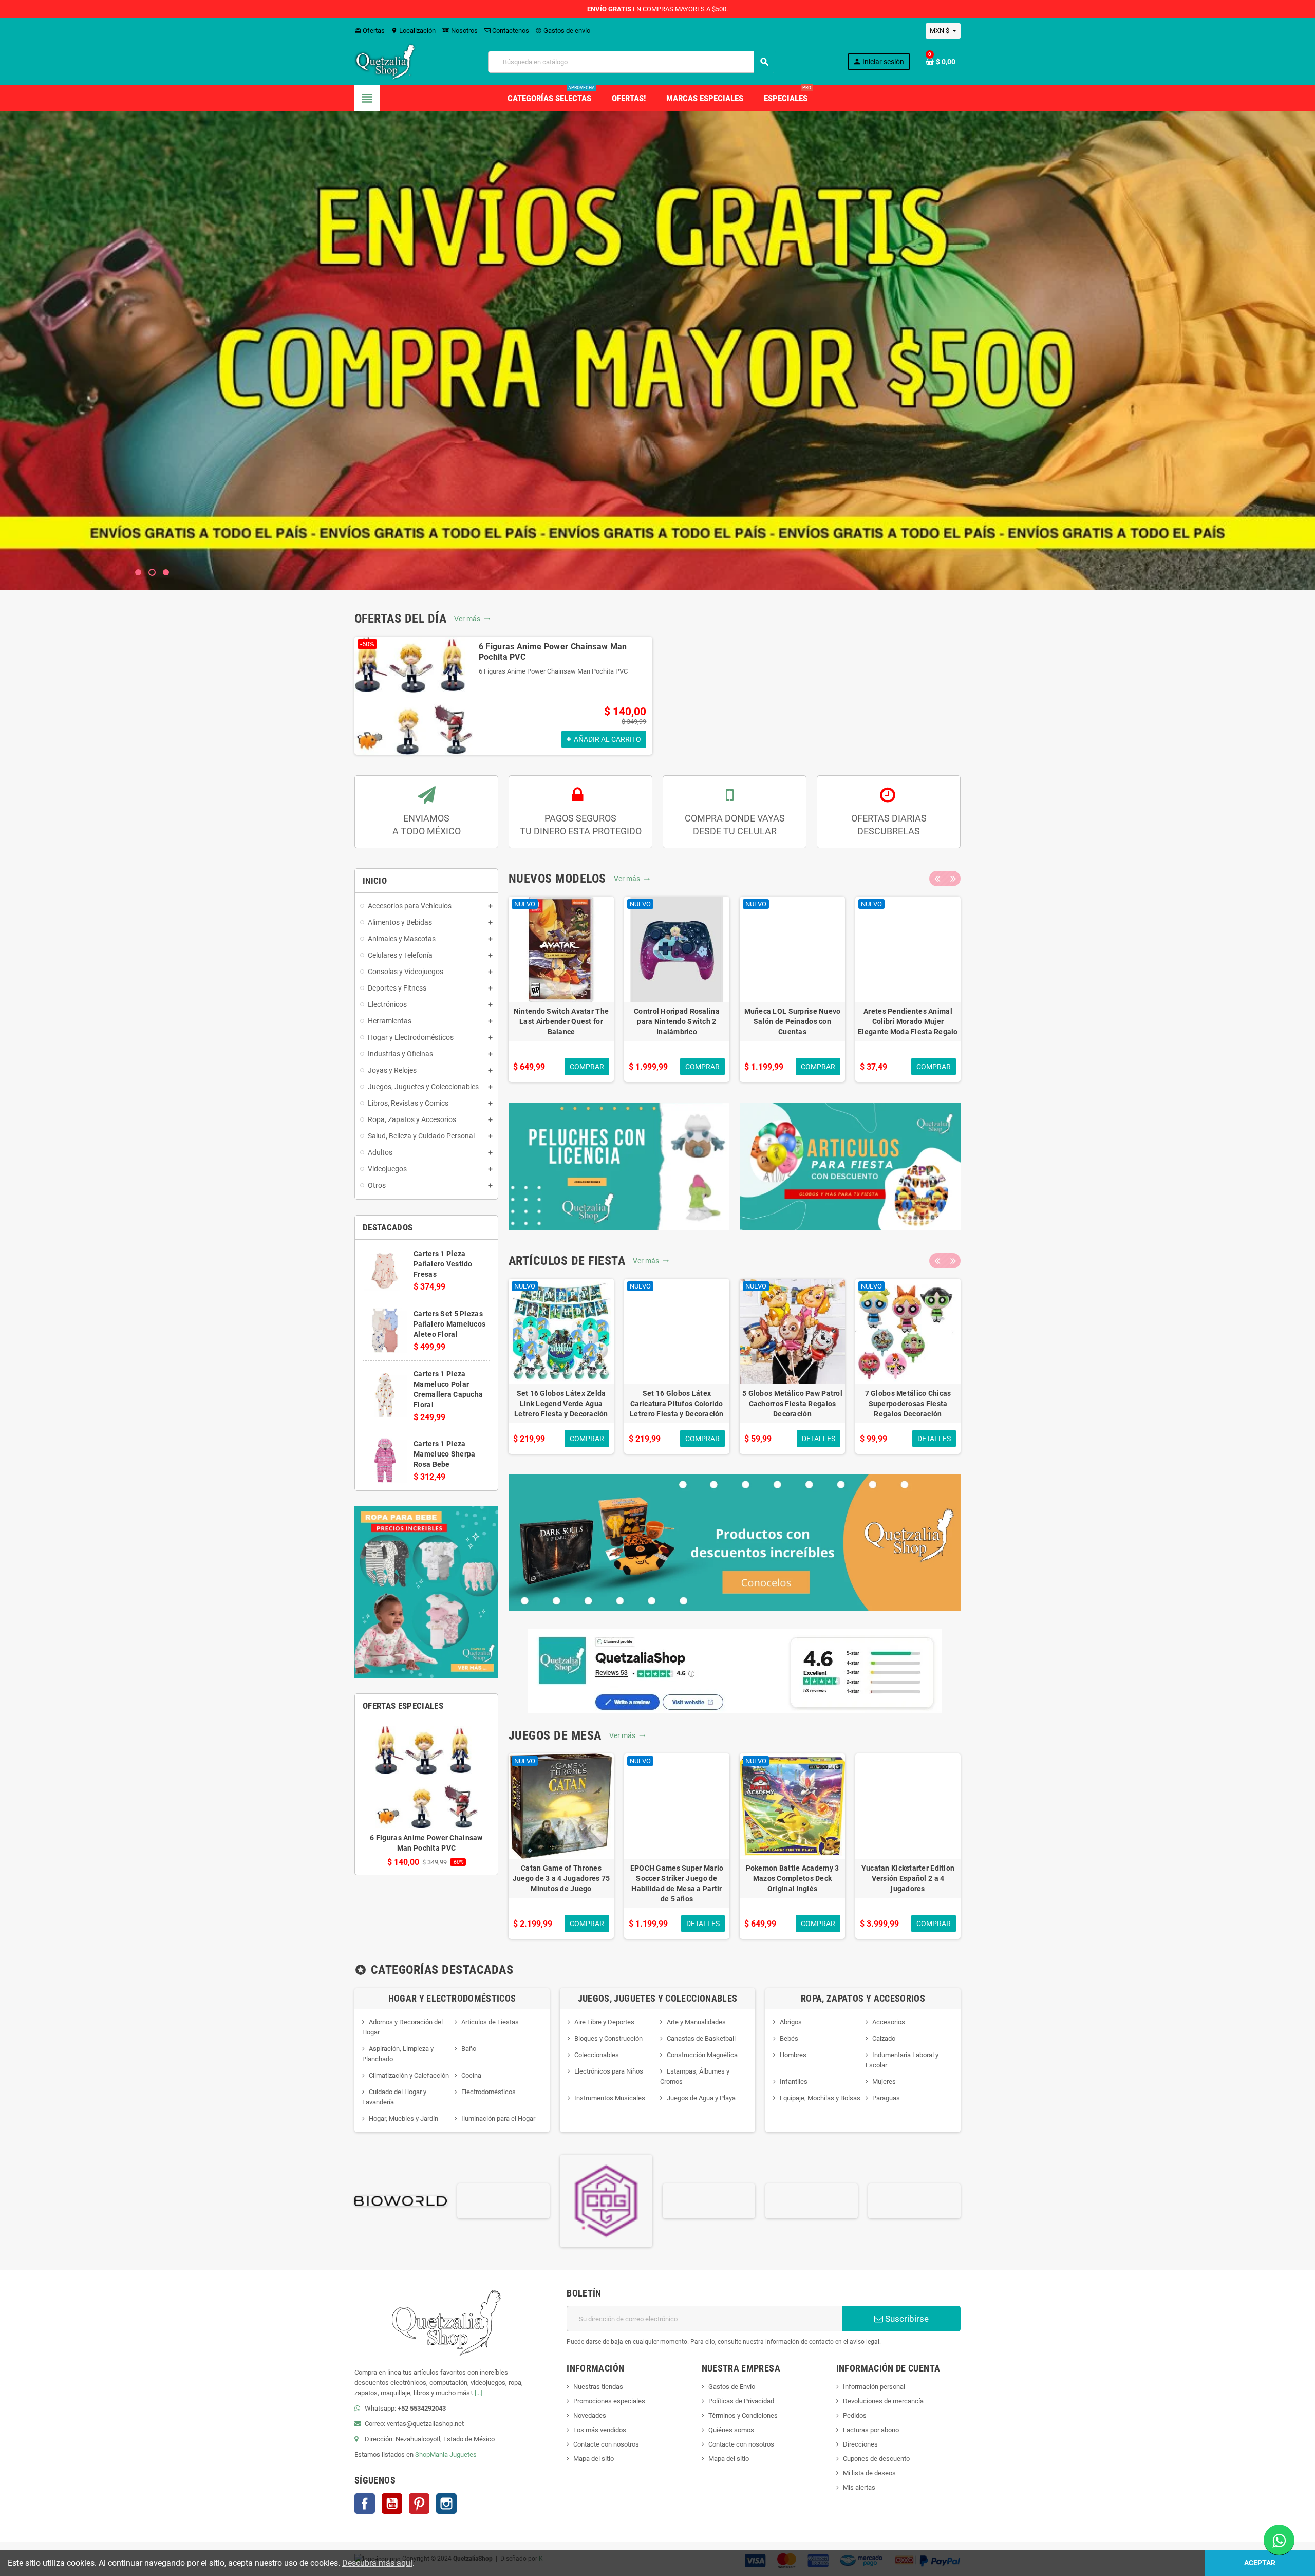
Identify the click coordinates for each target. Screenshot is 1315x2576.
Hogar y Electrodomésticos (452, 1998)
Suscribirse (906, 2319)
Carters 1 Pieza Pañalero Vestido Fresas (443, 1264)
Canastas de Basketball (701, 2038)
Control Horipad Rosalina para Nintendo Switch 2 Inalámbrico (677, 1021)
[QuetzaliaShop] (385, 61)
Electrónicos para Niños (609, 2071)
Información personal (874, 2387)
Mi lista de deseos (869, 2473)
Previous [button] (937, 879)
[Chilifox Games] (401, 2200)
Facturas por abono (871, 2430)
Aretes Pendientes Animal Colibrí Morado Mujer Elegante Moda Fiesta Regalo (908, 1021)
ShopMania (431, 2454)
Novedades (590, 2415)
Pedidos (855, 2415)
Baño (469, 2049)
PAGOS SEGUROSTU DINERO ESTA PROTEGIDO (581, 825)
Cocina (471, 2075)
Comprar (661, 386)
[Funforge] (606, 2200)
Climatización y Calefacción (409, 2075)
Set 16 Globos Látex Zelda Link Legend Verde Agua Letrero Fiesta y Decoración (561, 1404)
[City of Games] (503, 2200)
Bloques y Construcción (608, 2038)
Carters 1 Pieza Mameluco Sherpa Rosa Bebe (444, 1454)
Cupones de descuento (876, 2459)
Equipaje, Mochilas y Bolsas (820, 2098)
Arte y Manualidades (696, 2022)
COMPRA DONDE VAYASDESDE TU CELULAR (735, 825)
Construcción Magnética (702, 2055)
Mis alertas (859, 2487)
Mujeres (884, 2082)
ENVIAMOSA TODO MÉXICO (427, 825)
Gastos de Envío (732, 2387)
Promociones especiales (609, 2401)
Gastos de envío (563, 31)
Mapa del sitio (594, 2459)
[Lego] (812, 2200)
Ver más (472, 619)
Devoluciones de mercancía (883, 2401)
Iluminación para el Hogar (498, 2118)
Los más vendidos (600, 2430)
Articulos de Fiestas (490, 2022)
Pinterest (419, 2504)
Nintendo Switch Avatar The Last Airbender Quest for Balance (561, 1021)
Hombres (793, 2055)
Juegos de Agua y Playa (701, 2098)
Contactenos (510, 31)
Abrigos (791, 2022)
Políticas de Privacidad (741, 2401)
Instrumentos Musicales (610, 2098)
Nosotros (464, 31)
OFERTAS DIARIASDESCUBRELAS (889, 825)
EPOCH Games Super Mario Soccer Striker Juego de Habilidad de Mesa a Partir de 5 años (677, 1883)
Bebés (789, 2038)
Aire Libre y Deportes (604, 2022)
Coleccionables (597, 2055)
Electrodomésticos (489, 2092)
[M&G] (914, 2200)
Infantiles (794, 2082)
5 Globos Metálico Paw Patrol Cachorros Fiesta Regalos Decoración (792, 1404)
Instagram (446, 2504)
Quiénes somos (731, 2430)
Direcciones (860, 2444)
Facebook (365, 2504)
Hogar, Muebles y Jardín (403, 2118)
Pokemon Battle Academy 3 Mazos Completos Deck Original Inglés (793, 1878)
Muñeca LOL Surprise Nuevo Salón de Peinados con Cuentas (793, 1021)
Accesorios (889, 2022)
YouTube (392, 2504)
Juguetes (463, 2454)
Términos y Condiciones (743, 2415)
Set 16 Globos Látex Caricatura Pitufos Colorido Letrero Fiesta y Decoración (677, 1404)
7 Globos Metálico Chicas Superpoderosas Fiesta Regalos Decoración (908, 1404)
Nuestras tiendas (598, 2387)
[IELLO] (709, 2200)
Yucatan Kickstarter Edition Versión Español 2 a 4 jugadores (908, 1878)
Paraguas (886, 2098)
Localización (413, 31)
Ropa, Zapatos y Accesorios (863, 1998)
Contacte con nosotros (606, 2444)
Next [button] (953, 879)
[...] (478, 2393)
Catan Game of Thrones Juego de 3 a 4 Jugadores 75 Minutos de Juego (561, 1878)
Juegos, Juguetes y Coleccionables (658, 1998)
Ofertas (370, 31)
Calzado (884, 2038)
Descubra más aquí (377, 2563)
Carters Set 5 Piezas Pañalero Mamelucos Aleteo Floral (449, 1324)
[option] (503, 696)
